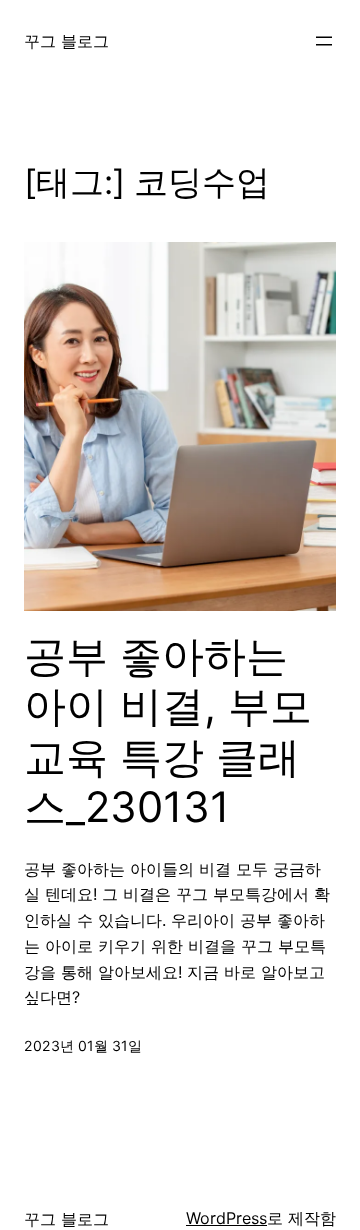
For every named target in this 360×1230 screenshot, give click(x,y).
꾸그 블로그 (66, 41)
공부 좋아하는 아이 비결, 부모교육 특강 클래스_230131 (168, 731)
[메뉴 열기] (324, 41)
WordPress (226, 1218)
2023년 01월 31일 (83, 1045)
